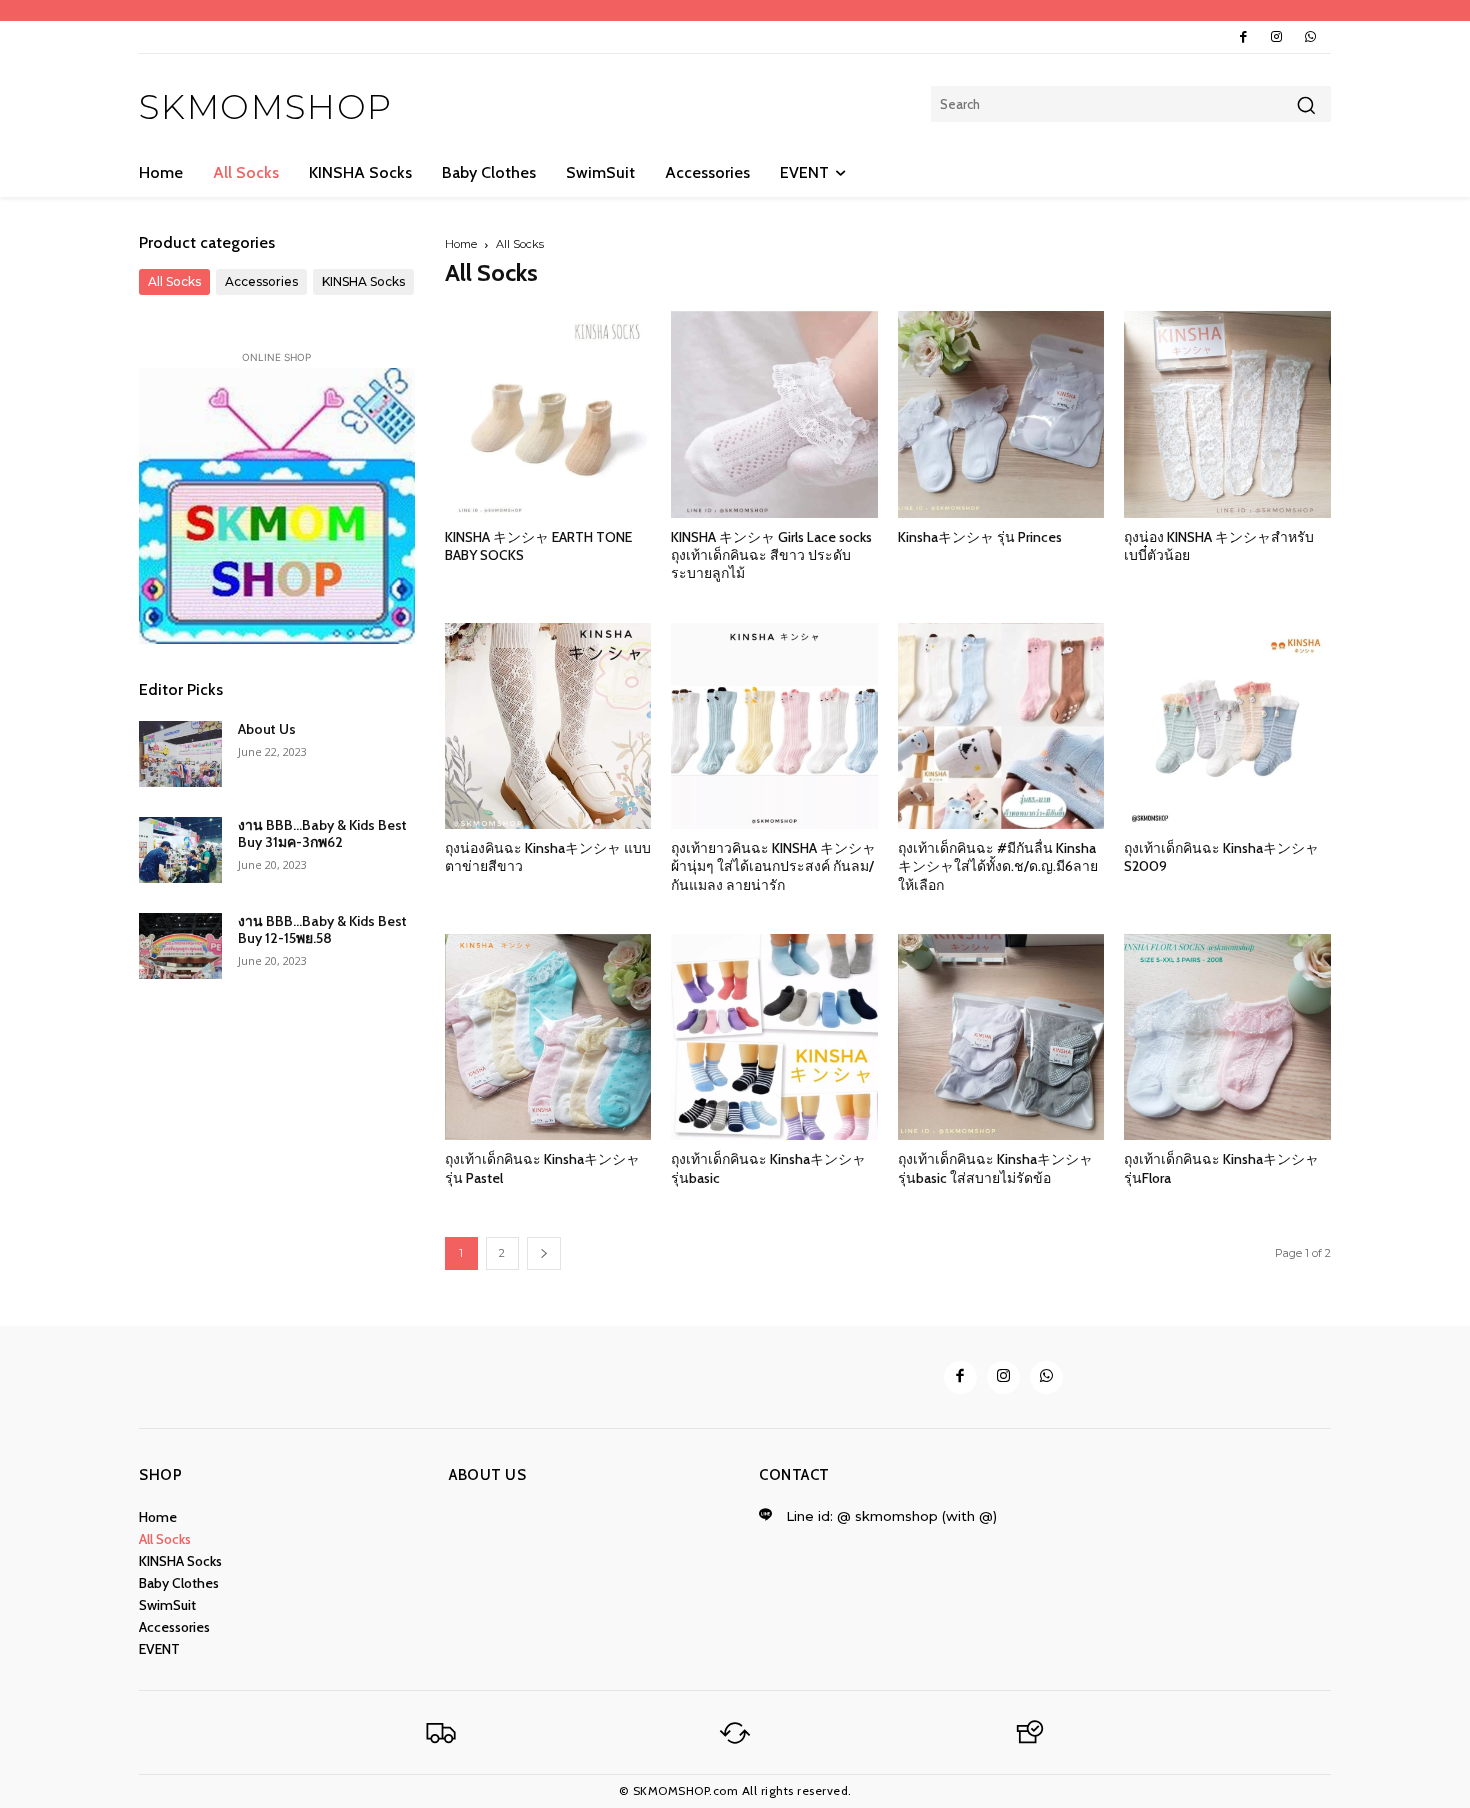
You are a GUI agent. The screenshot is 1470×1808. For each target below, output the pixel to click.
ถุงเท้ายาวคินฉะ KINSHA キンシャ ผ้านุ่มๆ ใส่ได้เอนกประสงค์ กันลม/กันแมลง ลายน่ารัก (773, 866)
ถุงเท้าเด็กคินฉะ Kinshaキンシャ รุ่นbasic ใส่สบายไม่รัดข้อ (995, 1168)
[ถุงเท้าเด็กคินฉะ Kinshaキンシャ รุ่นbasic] (774, 1037)
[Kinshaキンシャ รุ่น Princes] (1001, 414)
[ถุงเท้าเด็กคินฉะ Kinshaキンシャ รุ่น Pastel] (548, 1037)
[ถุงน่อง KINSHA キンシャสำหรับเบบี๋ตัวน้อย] (1227, 414)
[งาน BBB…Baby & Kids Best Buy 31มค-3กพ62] (180, 850)
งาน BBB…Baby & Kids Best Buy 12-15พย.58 (322, 929)
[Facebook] (1243, 37)
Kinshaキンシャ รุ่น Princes (980, 537)
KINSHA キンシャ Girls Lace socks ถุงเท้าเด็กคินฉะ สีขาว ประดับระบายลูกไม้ (771, 555)
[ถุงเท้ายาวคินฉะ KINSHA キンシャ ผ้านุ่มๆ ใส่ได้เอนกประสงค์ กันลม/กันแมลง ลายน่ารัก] (774, 726)
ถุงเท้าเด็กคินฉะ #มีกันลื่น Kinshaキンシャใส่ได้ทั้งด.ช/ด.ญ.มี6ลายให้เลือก (998, 866)
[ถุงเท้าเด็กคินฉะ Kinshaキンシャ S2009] (1227, 726)
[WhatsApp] (1310, 37)
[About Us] (180, 754)
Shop (160, 1475)
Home (461, 244)
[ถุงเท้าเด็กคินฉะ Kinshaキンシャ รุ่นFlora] (1227, 1037)
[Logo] (441, 1733)
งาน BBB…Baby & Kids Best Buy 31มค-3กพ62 (322, 833)
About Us (267, 729)
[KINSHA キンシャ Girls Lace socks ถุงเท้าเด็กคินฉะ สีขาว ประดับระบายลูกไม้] (774, 414)
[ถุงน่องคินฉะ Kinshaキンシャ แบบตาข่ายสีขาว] (548, 726)
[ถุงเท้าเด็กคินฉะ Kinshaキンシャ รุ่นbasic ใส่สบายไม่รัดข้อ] (1001, 1037)
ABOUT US (487, 1475)
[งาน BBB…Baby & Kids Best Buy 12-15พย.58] (180, 946)
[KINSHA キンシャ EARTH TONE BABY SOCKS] (548, 414)
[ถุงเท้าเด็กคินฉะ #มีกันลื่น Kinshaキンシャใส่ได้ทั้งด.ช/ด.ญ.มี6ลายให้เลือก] (1001, 726)
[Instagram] (1276, 37)
